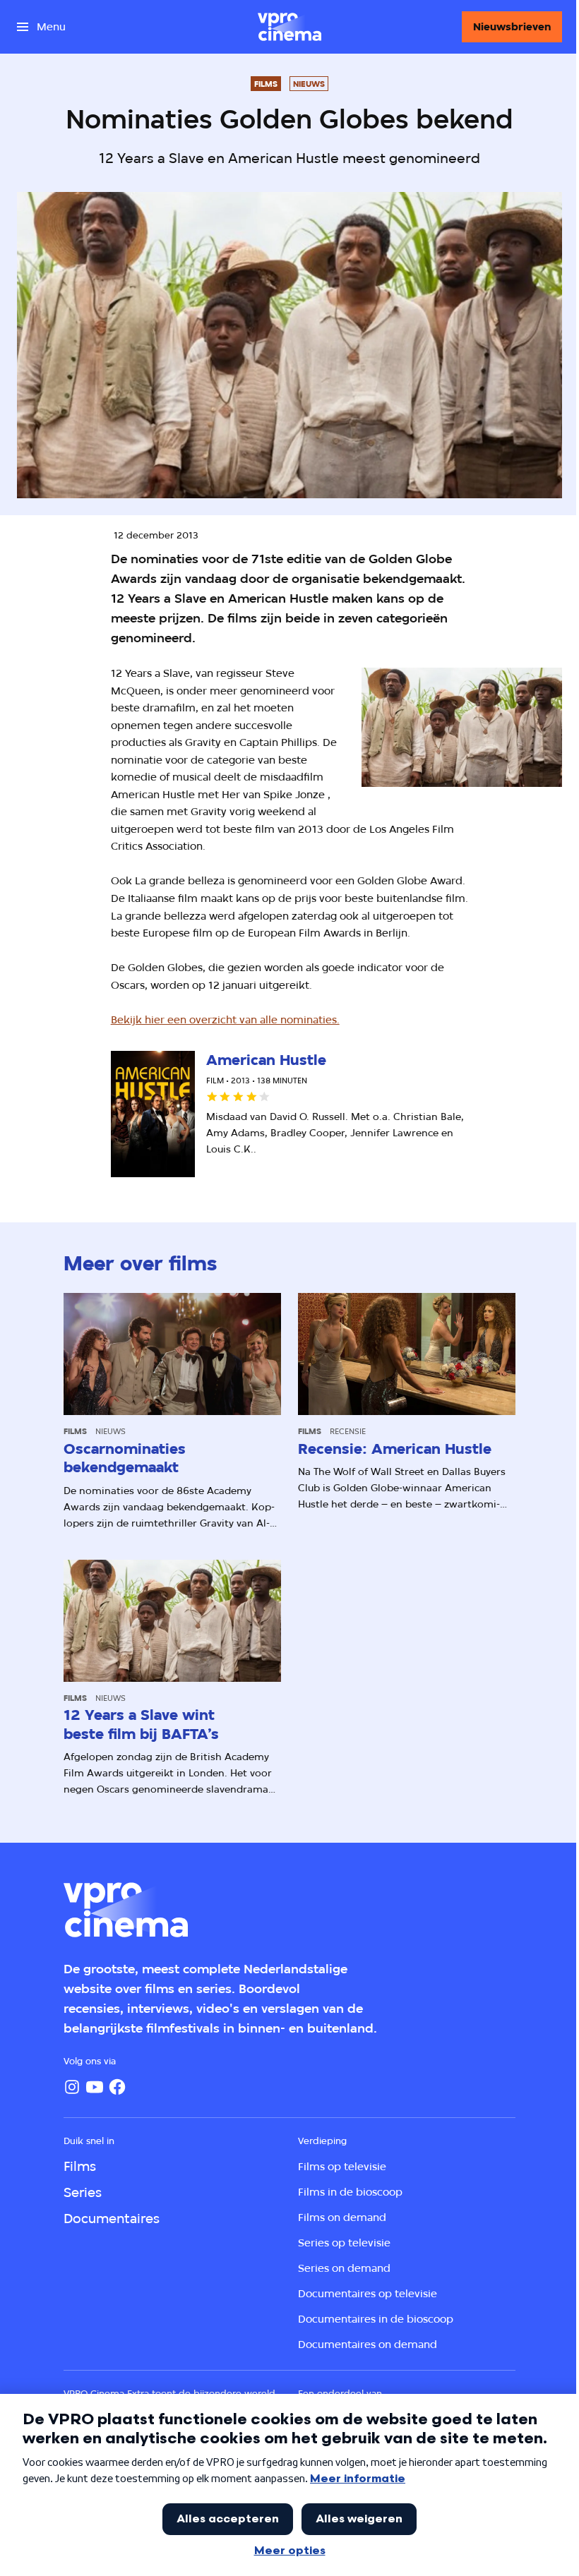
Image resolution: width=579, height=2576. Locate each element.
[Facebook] (117, 2087)
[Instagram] (72, 2087)
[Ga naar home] (289, 27)
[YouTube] (95, 2087)
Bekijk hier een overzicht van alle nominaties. (225, 1019)
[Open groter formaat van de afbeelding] (462, 727)
